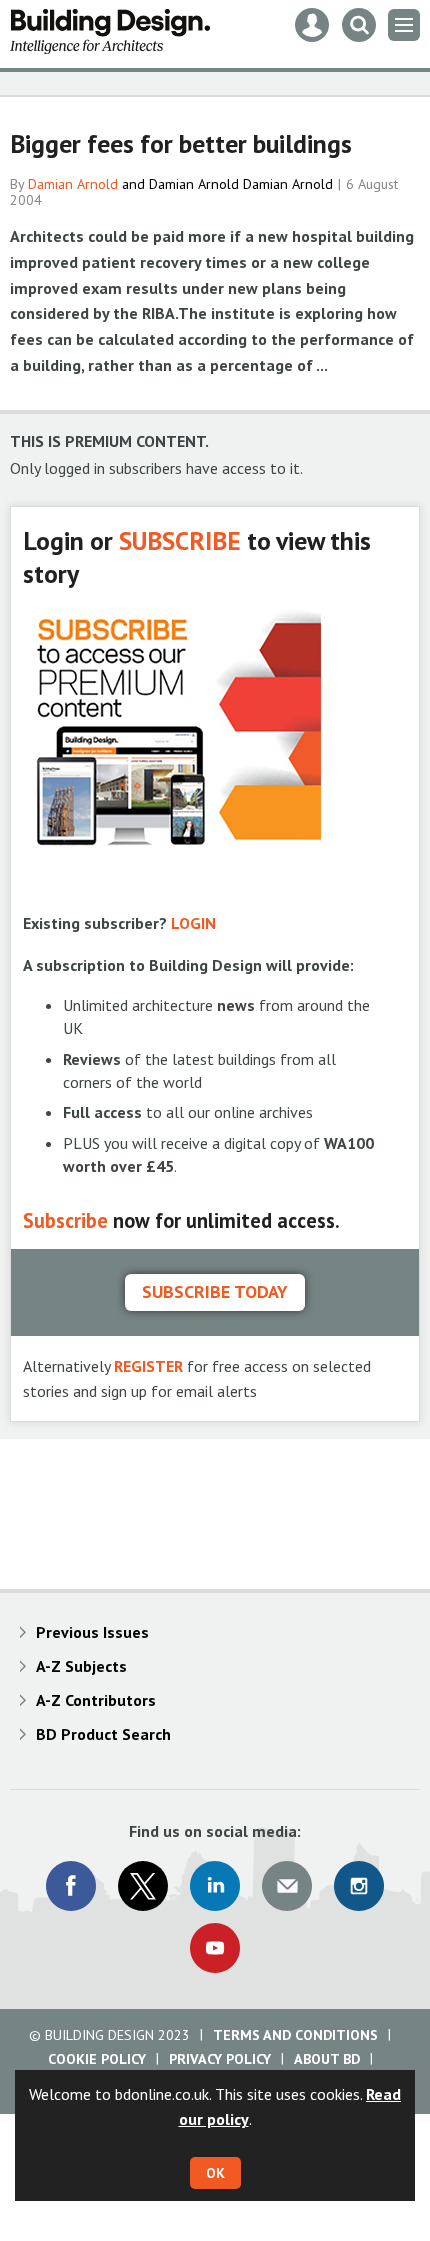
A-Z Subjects (81, 1666)
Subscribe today (215, 1291)
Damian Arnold (73, 184)
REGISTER (148, 1366)
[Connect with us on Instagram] (359, 1886)
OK (215, 2173)
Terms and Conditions (295, 2035)
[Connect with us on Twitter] (143, 1886)
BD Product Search (103, 1734)
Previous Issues (92, 1632)
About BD (327, 2059)
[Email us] (287, 1886)
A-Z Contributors (96, 1700)
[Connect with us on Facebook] (71, 1886)
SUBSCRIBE (180, 540)
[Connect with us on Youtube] (215, 1948)
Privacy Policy (220, 2059)
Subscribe (65, 1220)
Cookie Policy (97, 2059)
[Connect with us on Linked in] (215, 1886)
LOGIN (193, 923)
